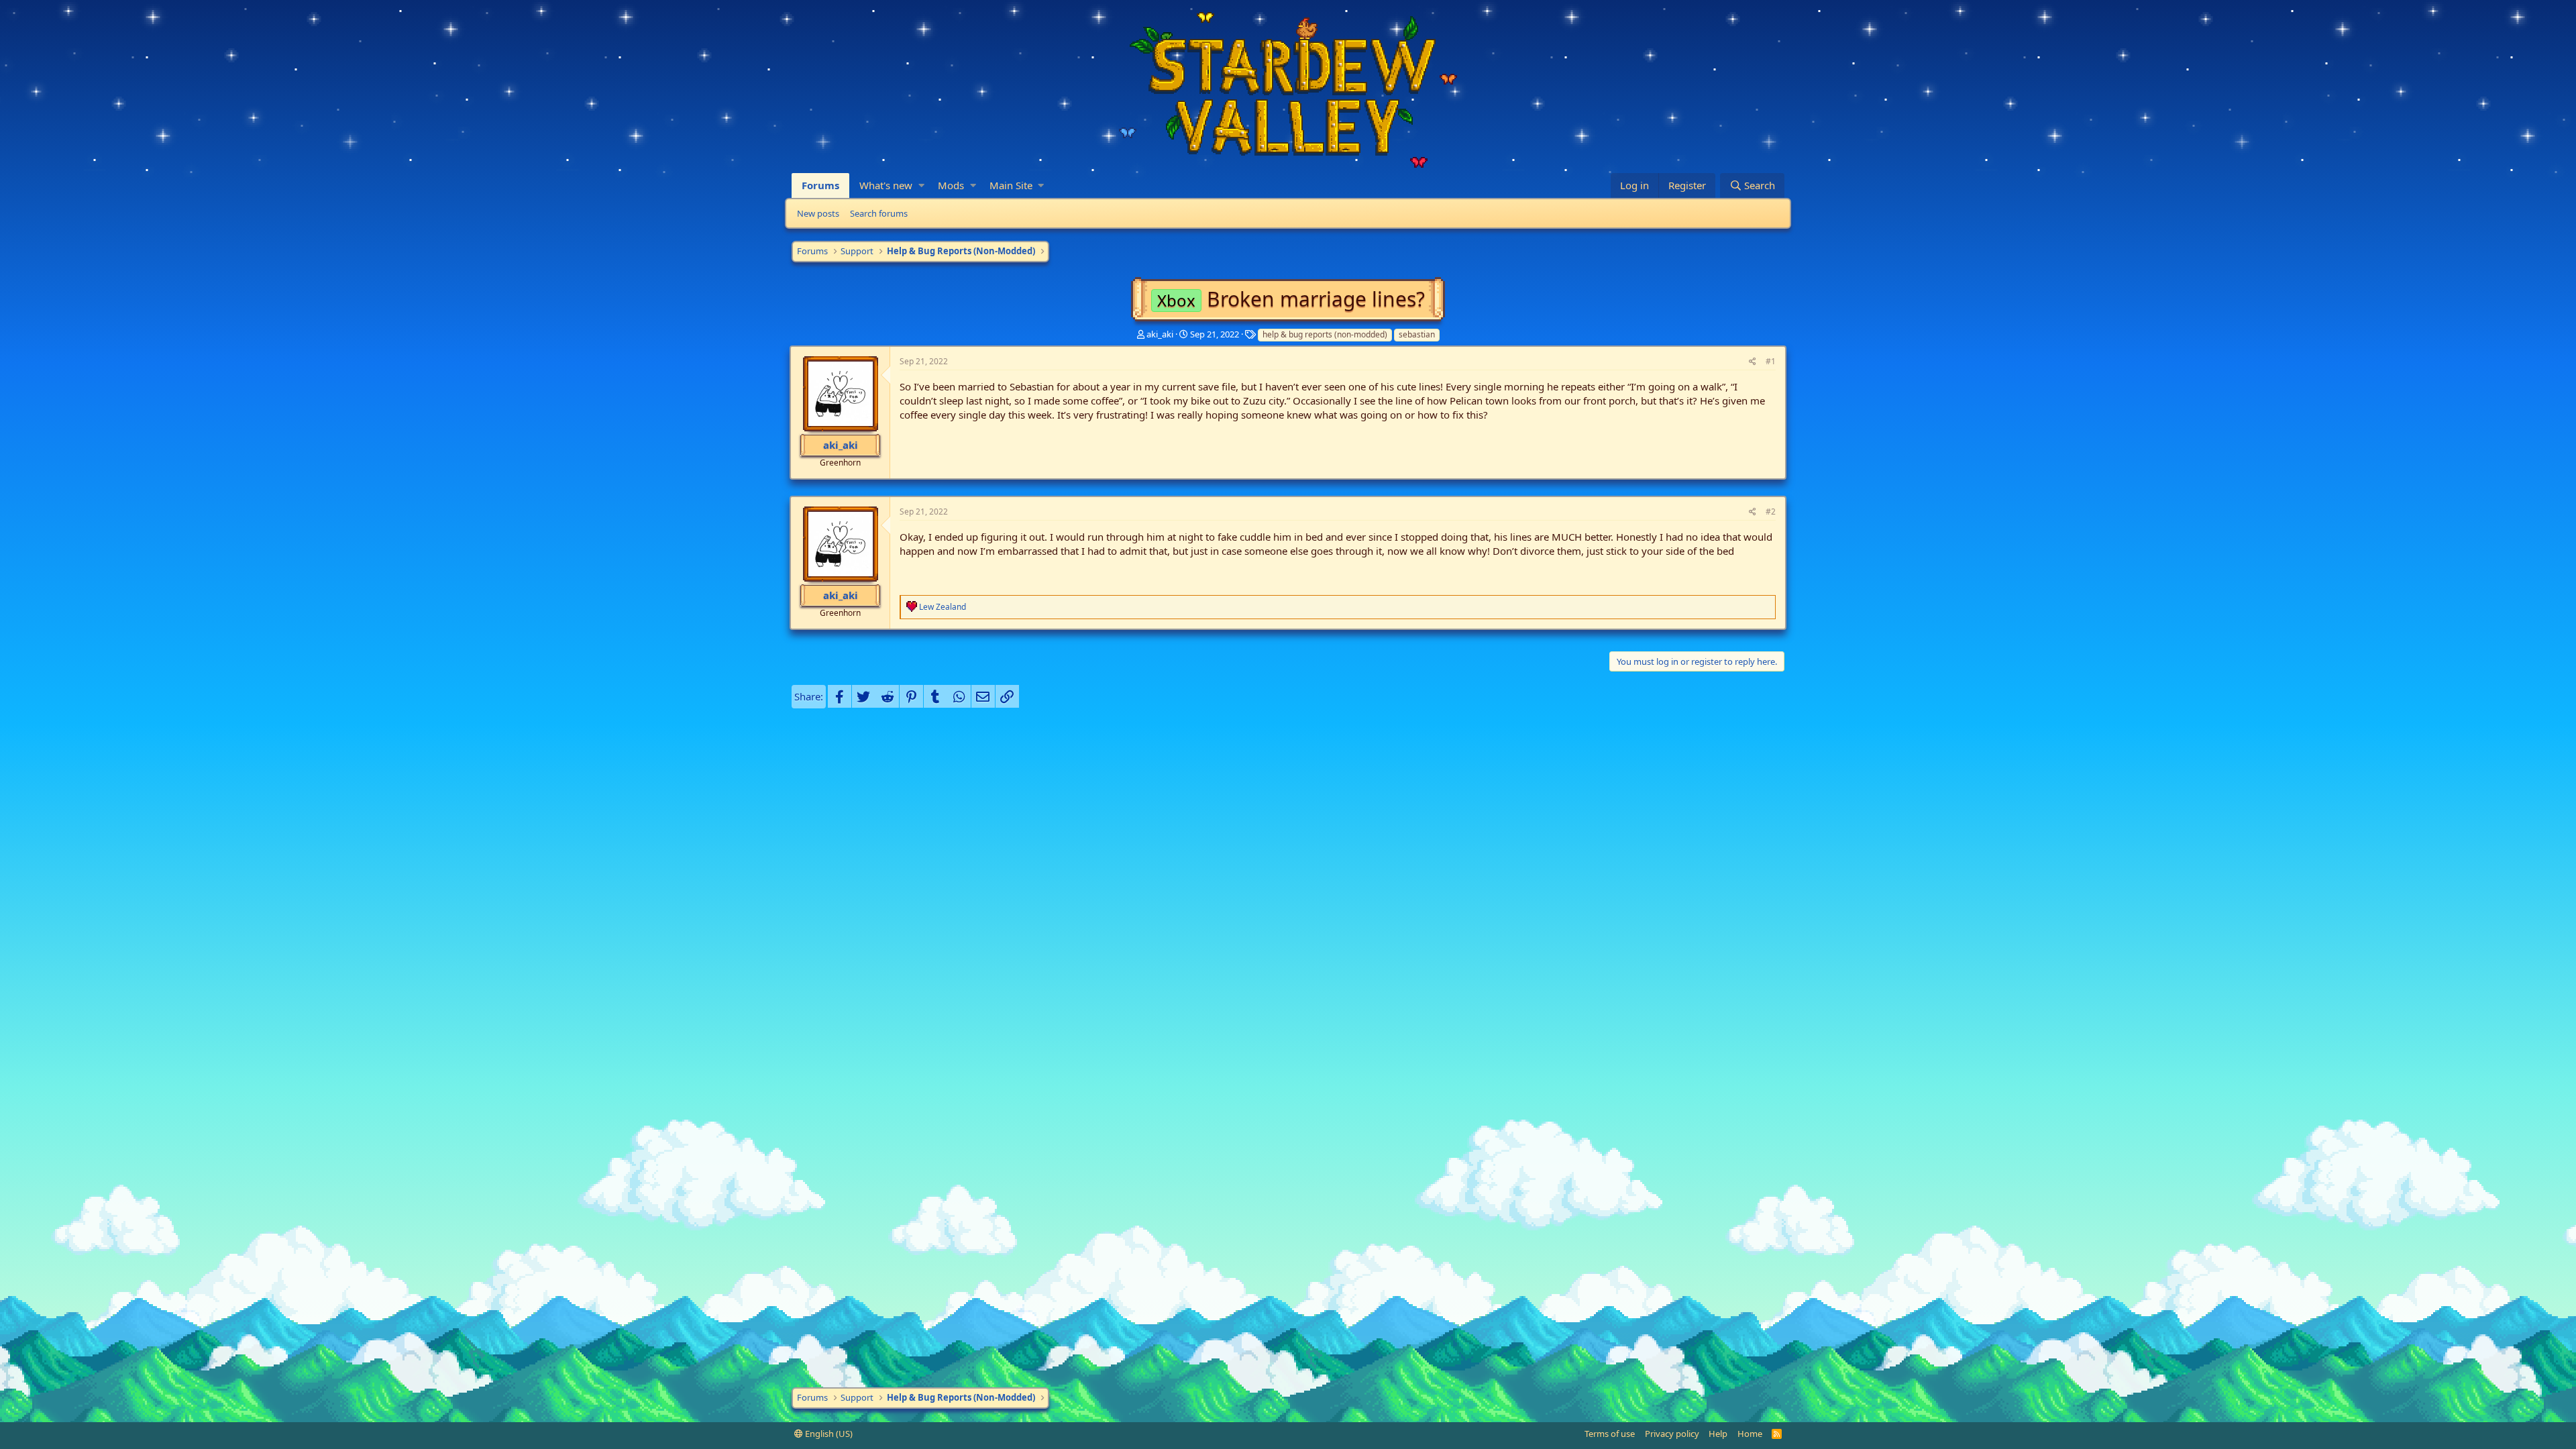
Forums (820, 185)
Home (1750, 1434)
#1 (1771, 361)
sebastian (1417, 334)
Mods (951, 185)
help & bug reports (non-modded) (1325, 334)
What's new (886, 185)
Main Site (1011, 185)
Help (1718, 1434)
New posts (818, 213)
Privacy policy (1672, 1434)
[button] (921, 185)
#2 (1771, 512)
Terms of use (1610, 1434)
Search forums (879, 213)
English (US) (828, 1434)
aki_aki (1160, 334)
